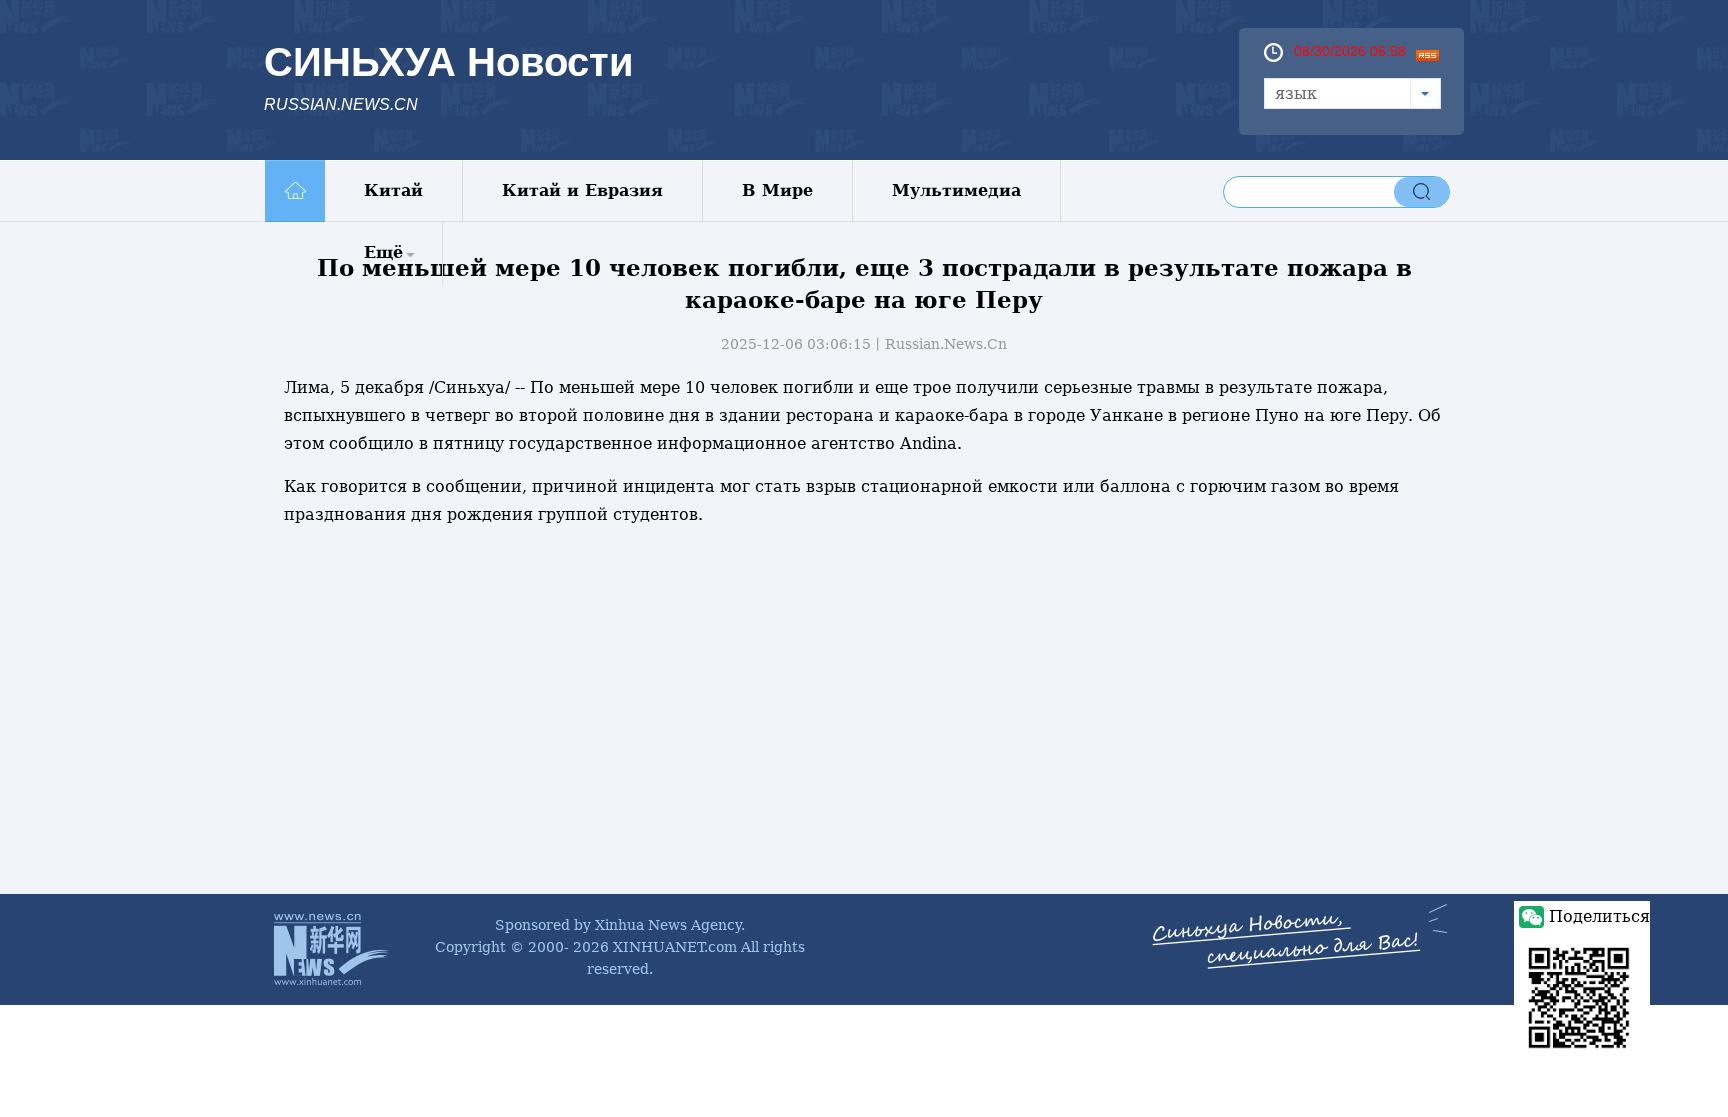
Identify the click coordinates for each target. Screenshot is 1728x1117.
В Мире (777, 190)
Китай (393, 190)
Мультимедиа (956, 190)
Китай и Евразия (582, 190)
